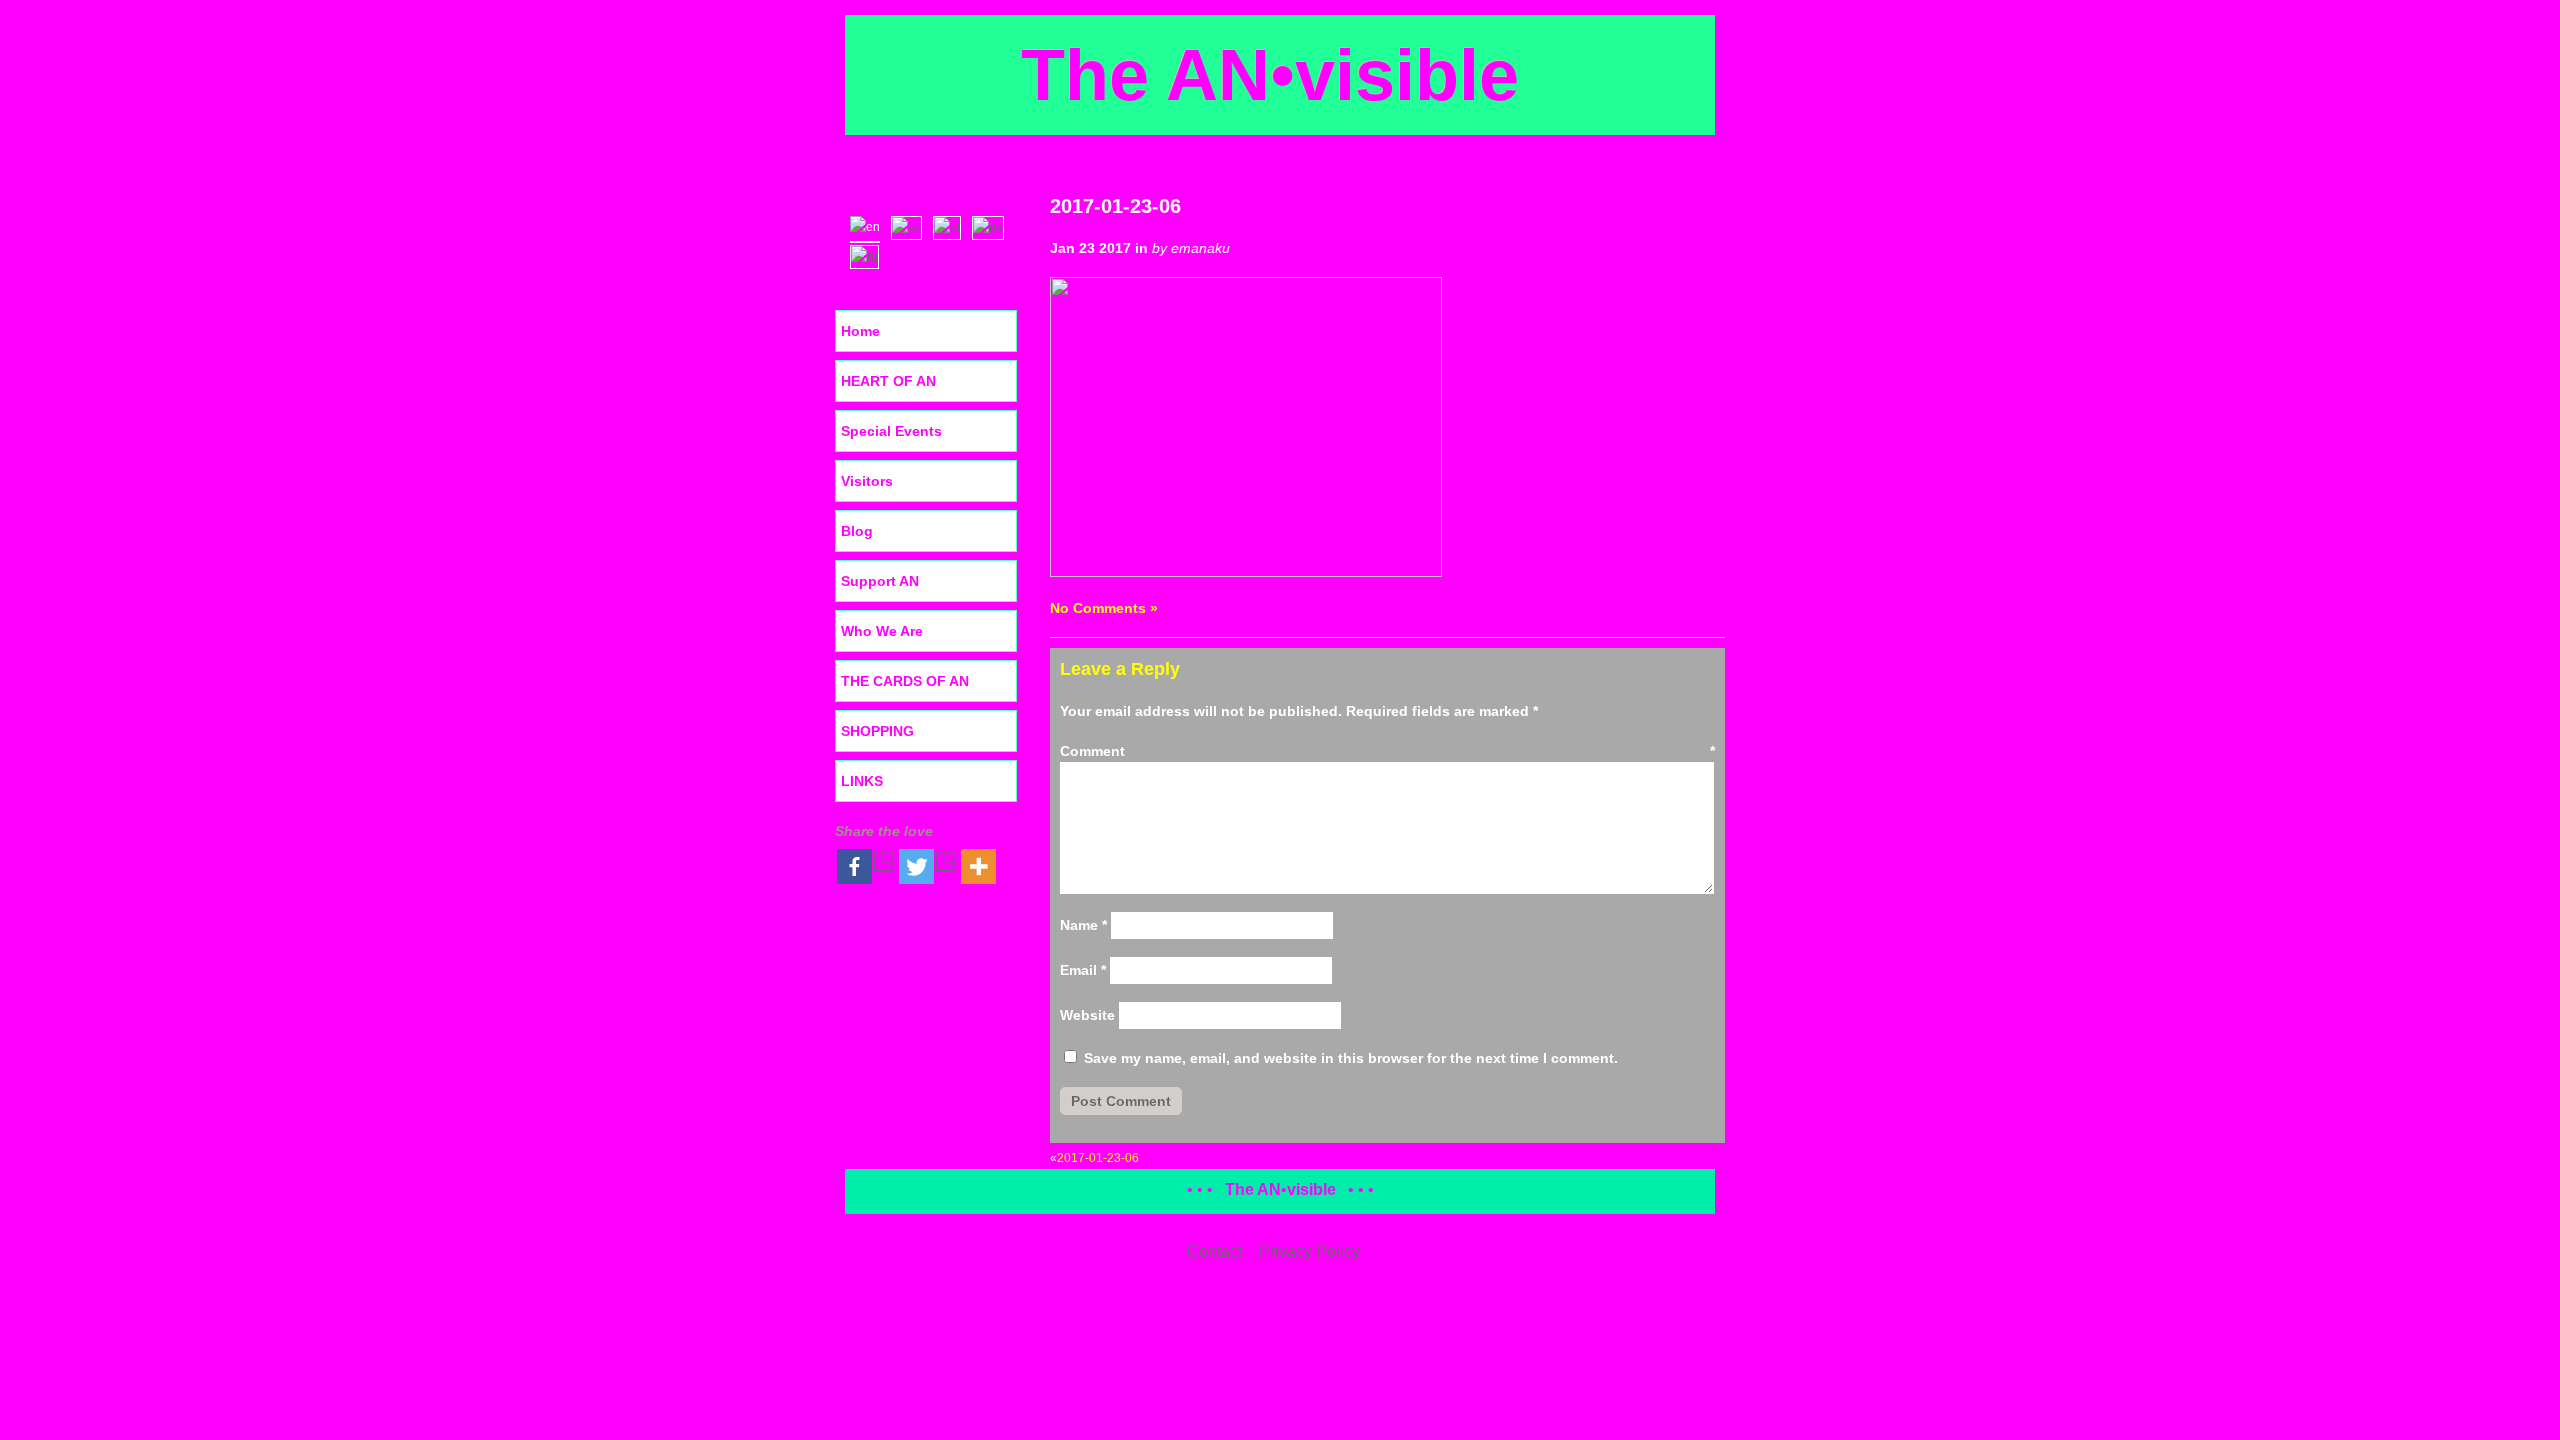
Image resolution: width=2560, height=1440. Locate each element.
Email (1083, 970)
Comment (1387, 751)
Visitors (867, 481)
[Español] (911, 226)
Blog (857, 531)
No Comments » (1104, 608)
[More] (978, 866)
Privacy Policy (1309, 1251)
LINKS (862, 781)
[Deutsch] (992, 226)
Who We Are (882, 631)
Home (860, 331)
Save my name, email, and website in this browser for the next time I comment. (1351, 1058)
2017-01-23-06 (1115, 206)
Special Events (891, 431)
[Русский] (869, 255)
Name (1083, 925)
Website (1087, 1015)
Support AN (880, 581)
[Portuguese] (951, 226)
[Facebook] (866, 866)
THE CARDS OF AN (905, 681)
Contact (1214, 1251)
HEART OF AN (888, 381)
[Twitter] (928, 866)
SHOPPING (877, 731)
